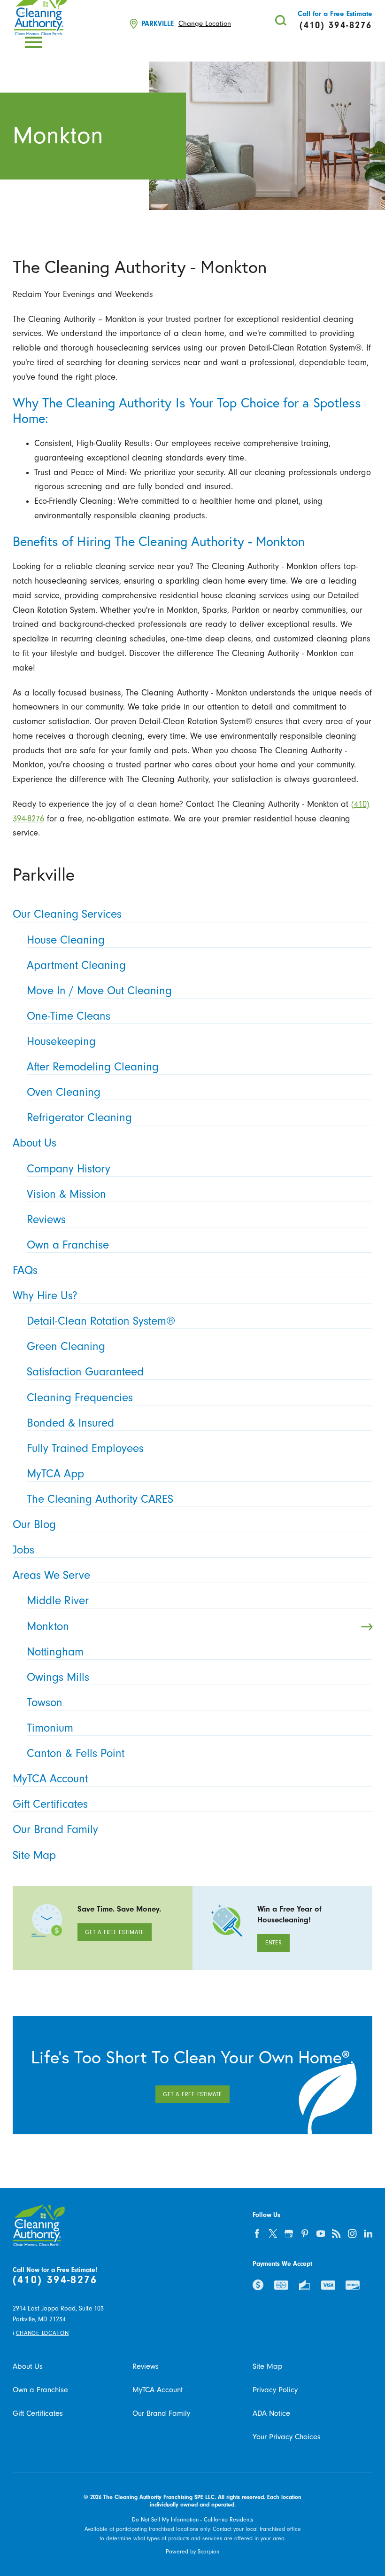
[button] (33, 42)
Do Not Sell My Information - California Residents (192, 2520)
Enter (274, 1943)
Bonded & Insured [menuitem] (70, 1423)
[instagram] (352, 2233)
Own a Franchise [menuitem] (68, 1245)
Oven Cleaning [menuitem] (64, 1092)
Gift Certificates (38, 2413)
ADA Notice (271, 2413)
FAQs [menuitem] (25, 1270)
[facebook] (257, 2233)
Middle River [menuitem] (58, 1601)
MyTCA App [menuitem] (55, 1474)
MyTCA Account (158, 2390)
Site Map (268, 2366)
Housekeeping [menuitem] (61, 1042)
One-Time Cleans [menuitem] (69, 1016)
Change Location (205, 24)
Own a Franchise (40, 2390)
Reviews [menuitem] (46, 1220)
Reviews (146, 2366)
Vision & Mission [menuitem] (66, 1194)
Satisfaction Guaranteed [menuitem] (85, 1372)
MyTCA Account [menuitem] (50, 1779)
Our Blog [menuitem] (34, 1525)
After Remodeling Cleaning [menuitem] (93, 1067)
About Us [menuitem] (35, 1143)
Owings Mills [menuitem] (58, 1677)
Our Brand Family (161, 2413)
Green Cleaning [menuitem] (66, 1347)
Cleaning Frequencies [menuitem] (80, 1398)
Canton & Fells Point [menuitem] (76, 1753)
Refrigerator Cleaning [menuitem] (79, 1118)
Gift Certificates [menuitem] (50, 1804)
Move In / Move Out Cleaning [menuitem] (99, 991)
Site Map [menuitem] (34, 1855)
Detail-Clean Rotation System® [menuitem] (101, 1321)
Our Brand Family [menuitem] (55, 1830)
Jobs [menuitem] (23, 1550)
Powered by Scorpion (192, 2552)
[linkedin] (368, 2233)
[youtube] (321, 2233)
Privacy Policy (275, 2390)
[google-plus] (289, 2233)
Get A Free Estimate (114, 1932)
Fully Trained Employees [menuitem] (85, 1448)
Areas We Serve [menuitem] (51, 1575)
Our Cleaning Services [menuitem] (67, 914)
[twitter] (273, 2233)
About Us (28, 2366)
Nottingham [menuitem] (55, 1652)
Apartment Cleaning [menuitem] (76, 965)
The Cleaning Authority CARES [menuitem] (100, 1499)
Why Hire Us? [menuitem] (45, 1296)
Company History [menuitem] (69, 1169)
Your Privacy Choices (287, 2437)
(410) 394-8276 (55, 2280)
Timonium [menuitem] (50, 1728)
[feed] (337, 2233)
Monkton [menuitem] (48, 1627)
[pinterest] (305, 2233)
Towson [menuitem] (45, 1703)
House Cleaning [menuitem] (66, 940)
